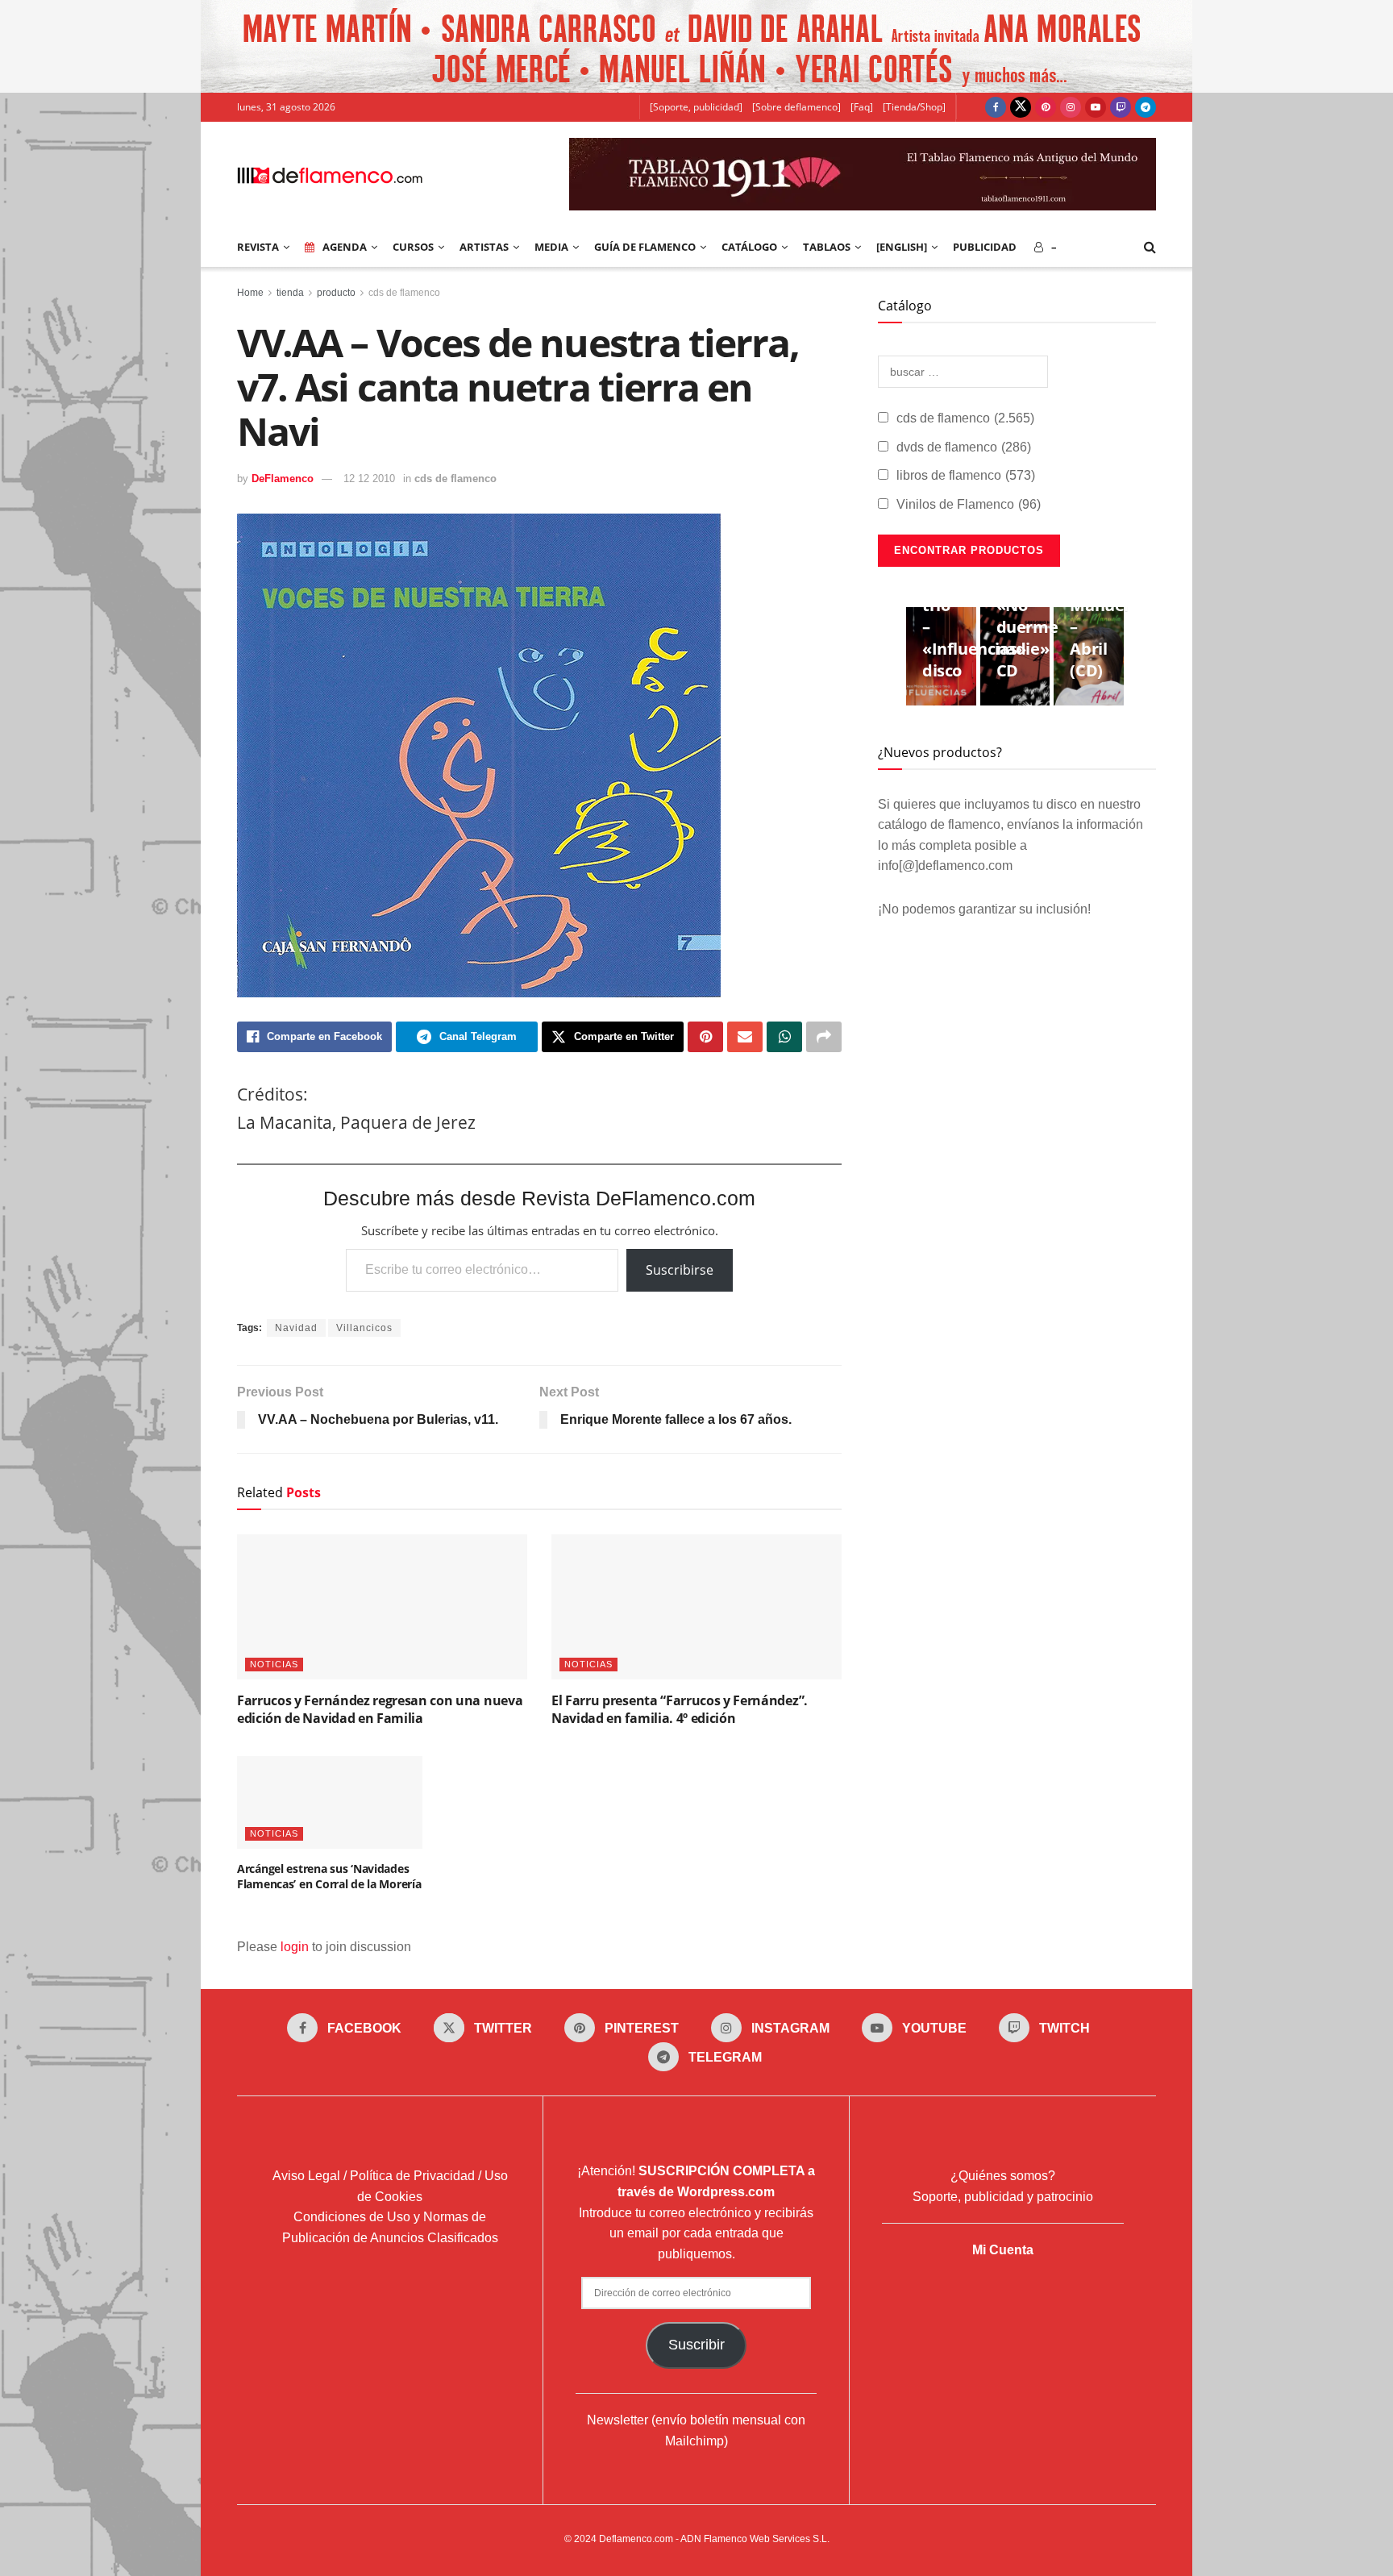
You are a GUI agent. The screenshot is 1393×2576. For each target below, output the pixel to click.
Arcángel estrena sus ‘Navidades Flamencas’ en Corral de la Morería (329, 1877)
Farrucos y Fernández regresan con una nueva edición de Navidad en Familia (380, 1709)
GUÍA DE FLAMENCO (645, 247)
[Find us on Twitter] (1021, 107)
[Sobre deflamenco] (796, 107)
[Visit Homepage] (330, 174)
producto (336, 293)
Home (250, 293)
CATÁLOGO (749, 247)
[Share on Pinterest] (705, 1037)
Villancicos (364, 1328)
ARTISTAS (484, 247)
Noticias (274, 1664)
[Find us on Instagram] (1071, 107)
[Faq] (862, 107)
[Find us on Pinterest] (1046, 107)
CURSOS (413, 247)
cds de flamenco (404, 293)
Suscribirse (680, 1270)
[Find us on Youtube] (1096, 107)
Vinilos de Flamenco (969, 504)
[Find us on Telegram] (1146, 107)
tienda (290, 293)
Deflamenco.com (636, 2539)
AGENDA (345, 247)
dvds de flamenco (964, 447)
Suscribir (696, 2345)
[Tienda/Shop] (914, 107)
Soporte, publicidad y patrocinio (1003, 2197)
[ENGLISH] (902, 247)
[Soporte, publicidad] (696, 107)
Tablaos (827, 247)
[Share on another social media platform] (824, 1037)
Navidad (296, 1328)
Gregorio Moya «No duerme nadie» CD (1029, 616)
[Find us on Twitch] (1121, 107)
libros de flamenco (966, 475)
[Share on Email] (745, 1037)
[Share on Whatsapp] (784, 1037)
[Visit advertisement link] (696, 46)
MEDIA (551, 247)
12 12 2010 (369, 479)
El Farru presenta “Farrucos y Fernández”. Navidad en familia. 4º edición (680, 1709)
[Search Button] (1150, 247)
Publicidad (985, 247)
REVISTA (258, 247)
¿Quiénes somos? (1003, 2176)
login (295, 1947)
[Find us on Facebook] (996, 107)
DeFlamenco (283, 479)
